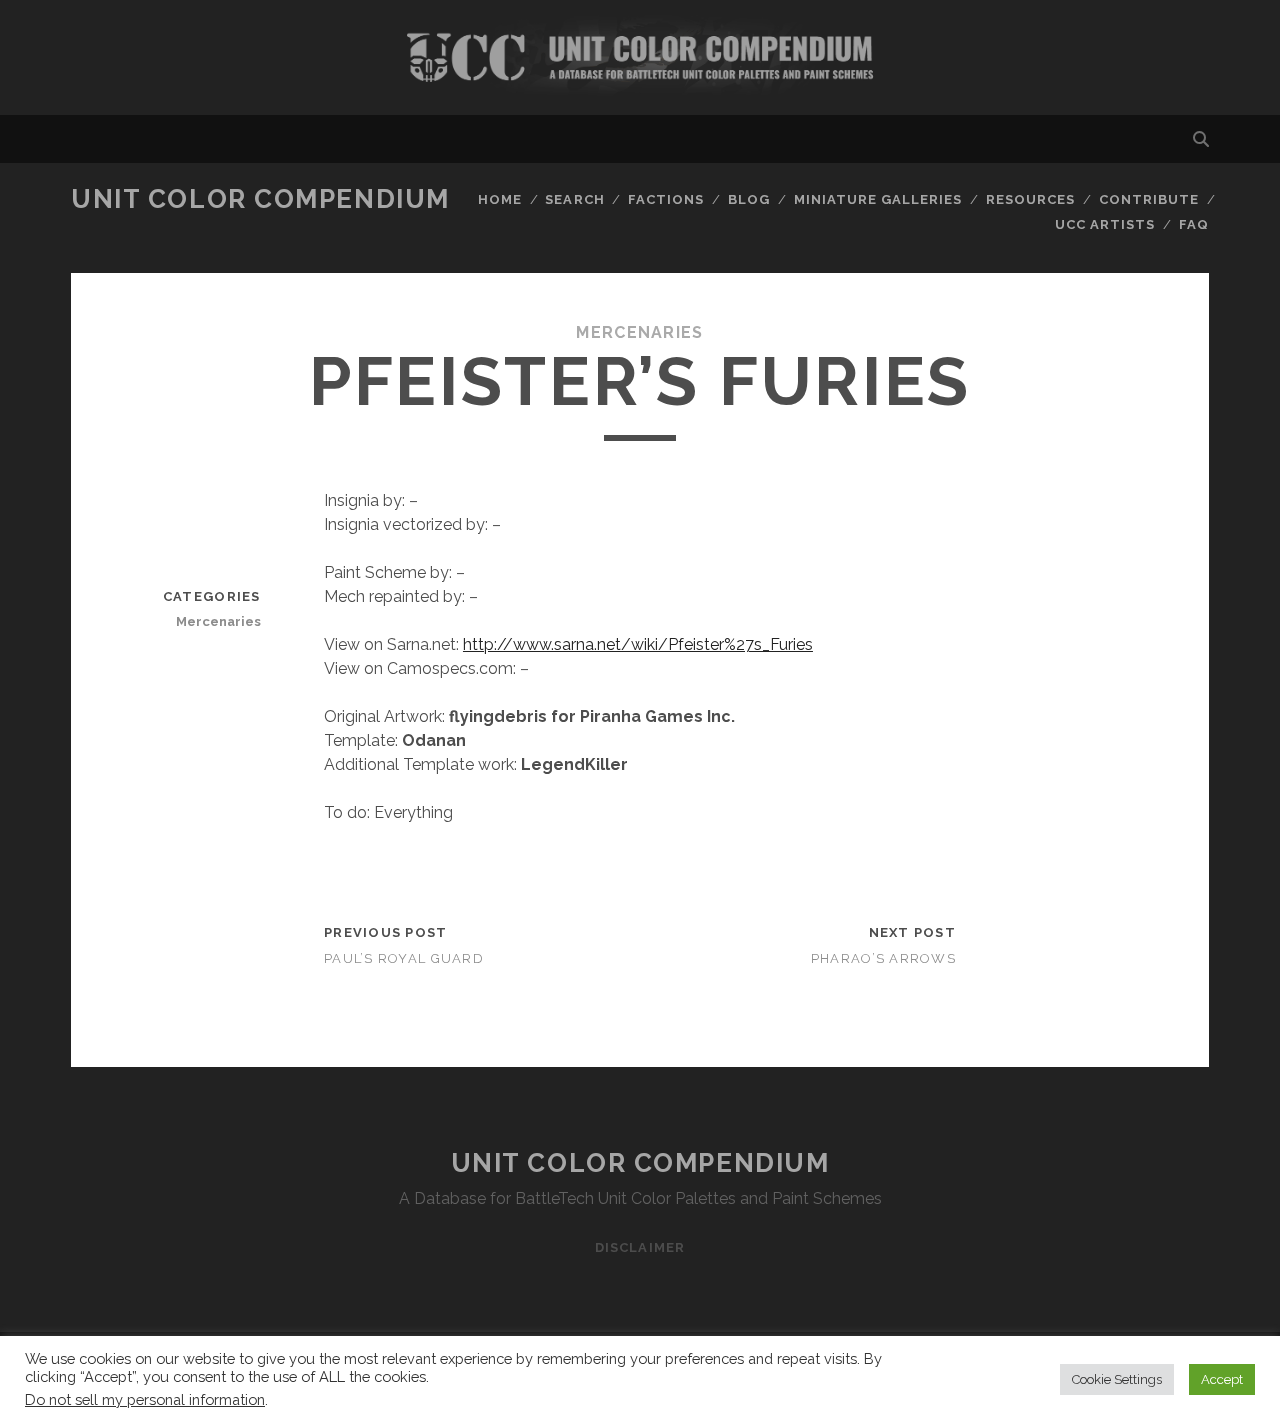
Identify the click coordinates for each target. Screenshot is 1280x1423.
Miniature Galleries (878, 199)
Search (574, 199)
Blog (749, 199)
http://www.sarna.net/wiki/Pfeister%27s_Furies (638, 644)
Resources (1030, 199)
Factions (666, 199)
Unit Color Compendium (260, 199)
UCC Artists (1105, 224)
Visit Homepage (640, 57)
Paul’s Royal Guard (404, 958)
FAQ (1194, 224)
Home (500, 199)
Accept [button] (1222, 1379)
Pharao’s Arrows (883, 958)
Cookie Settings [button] (1117, 1379)
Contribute (1149, 199)
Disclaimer (639, 1247)
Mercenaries (639, 332)
